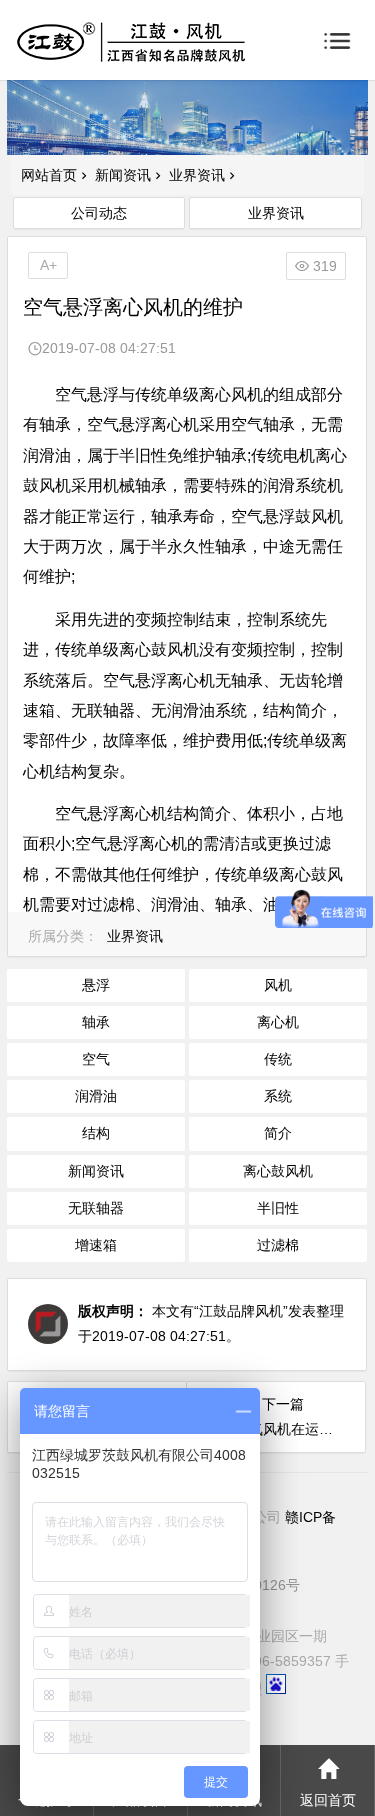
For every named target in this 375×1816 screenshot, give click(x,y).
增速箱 (96, 1245)
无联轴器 (96, 1208)
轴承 (96, 1022)
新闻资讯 (123, 175)
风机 (278, 985)
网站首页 (49, 175)
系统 (278, 1096)
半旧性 (278, 1208)
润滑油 (96, 1096)
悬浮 (96, 985)
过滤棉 (278, 1245)
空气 (96, 1059)
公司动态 (99, 213)
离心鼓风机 (278, 1171)
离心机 (278, 1022)
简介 (278, 1133)
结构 (96, 1133)
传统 (278, 1059)
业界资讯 (197, 175)
